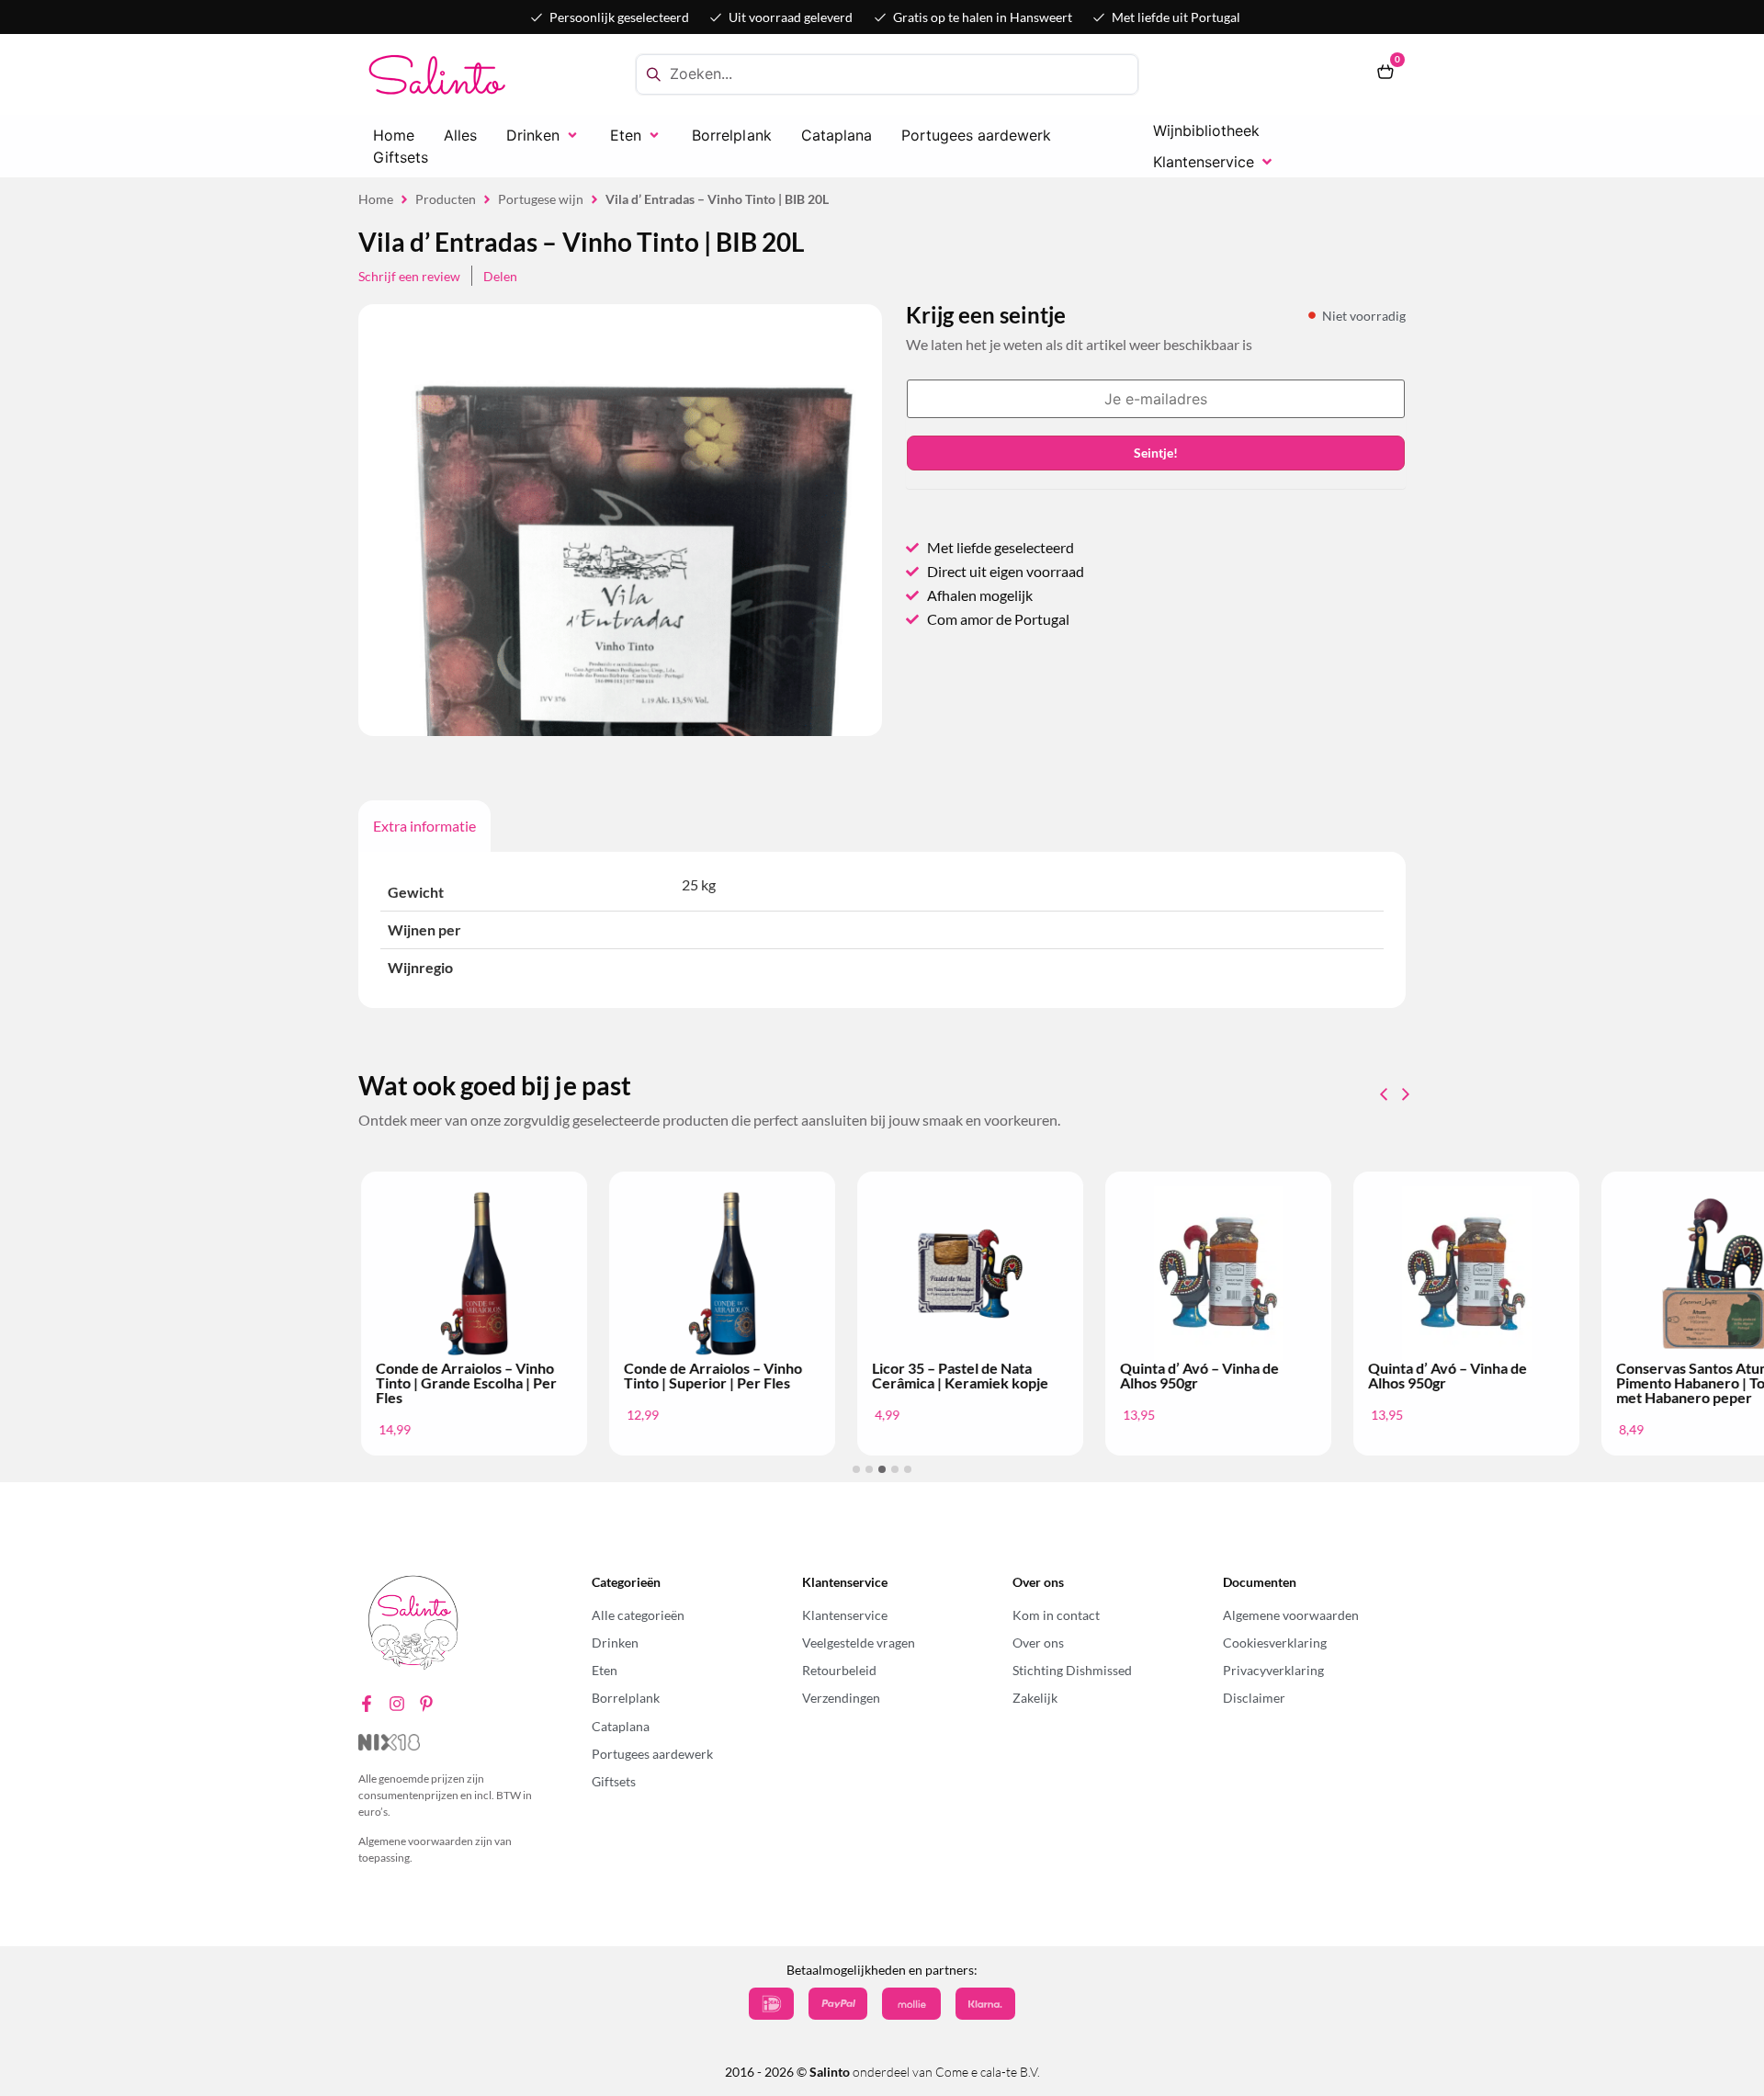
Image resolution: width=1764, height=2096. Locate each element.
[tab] (424, 826)
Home (376, 199)
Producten (446, 199)
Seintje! (1156, 453)
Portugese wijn (541, 199)
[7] (620, 697)
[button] (543, 135)
